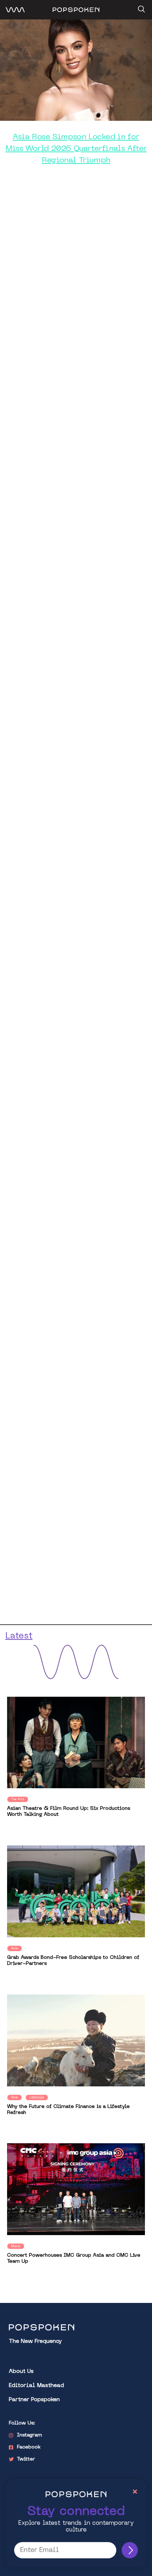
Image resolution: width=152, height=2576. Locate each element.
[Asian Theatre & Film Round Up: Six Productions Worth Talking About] (76, 1742)
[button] (141, 7)
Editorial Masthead (36, 2386)
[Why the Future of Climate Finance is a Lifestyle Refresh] (76, 2040)
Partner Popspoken (34, 2400)
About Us (21, 2372)
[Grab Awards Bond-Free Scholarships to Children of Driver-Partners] (76, 1892)
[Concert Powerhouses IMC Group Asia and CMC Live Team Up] (76, 2189)
